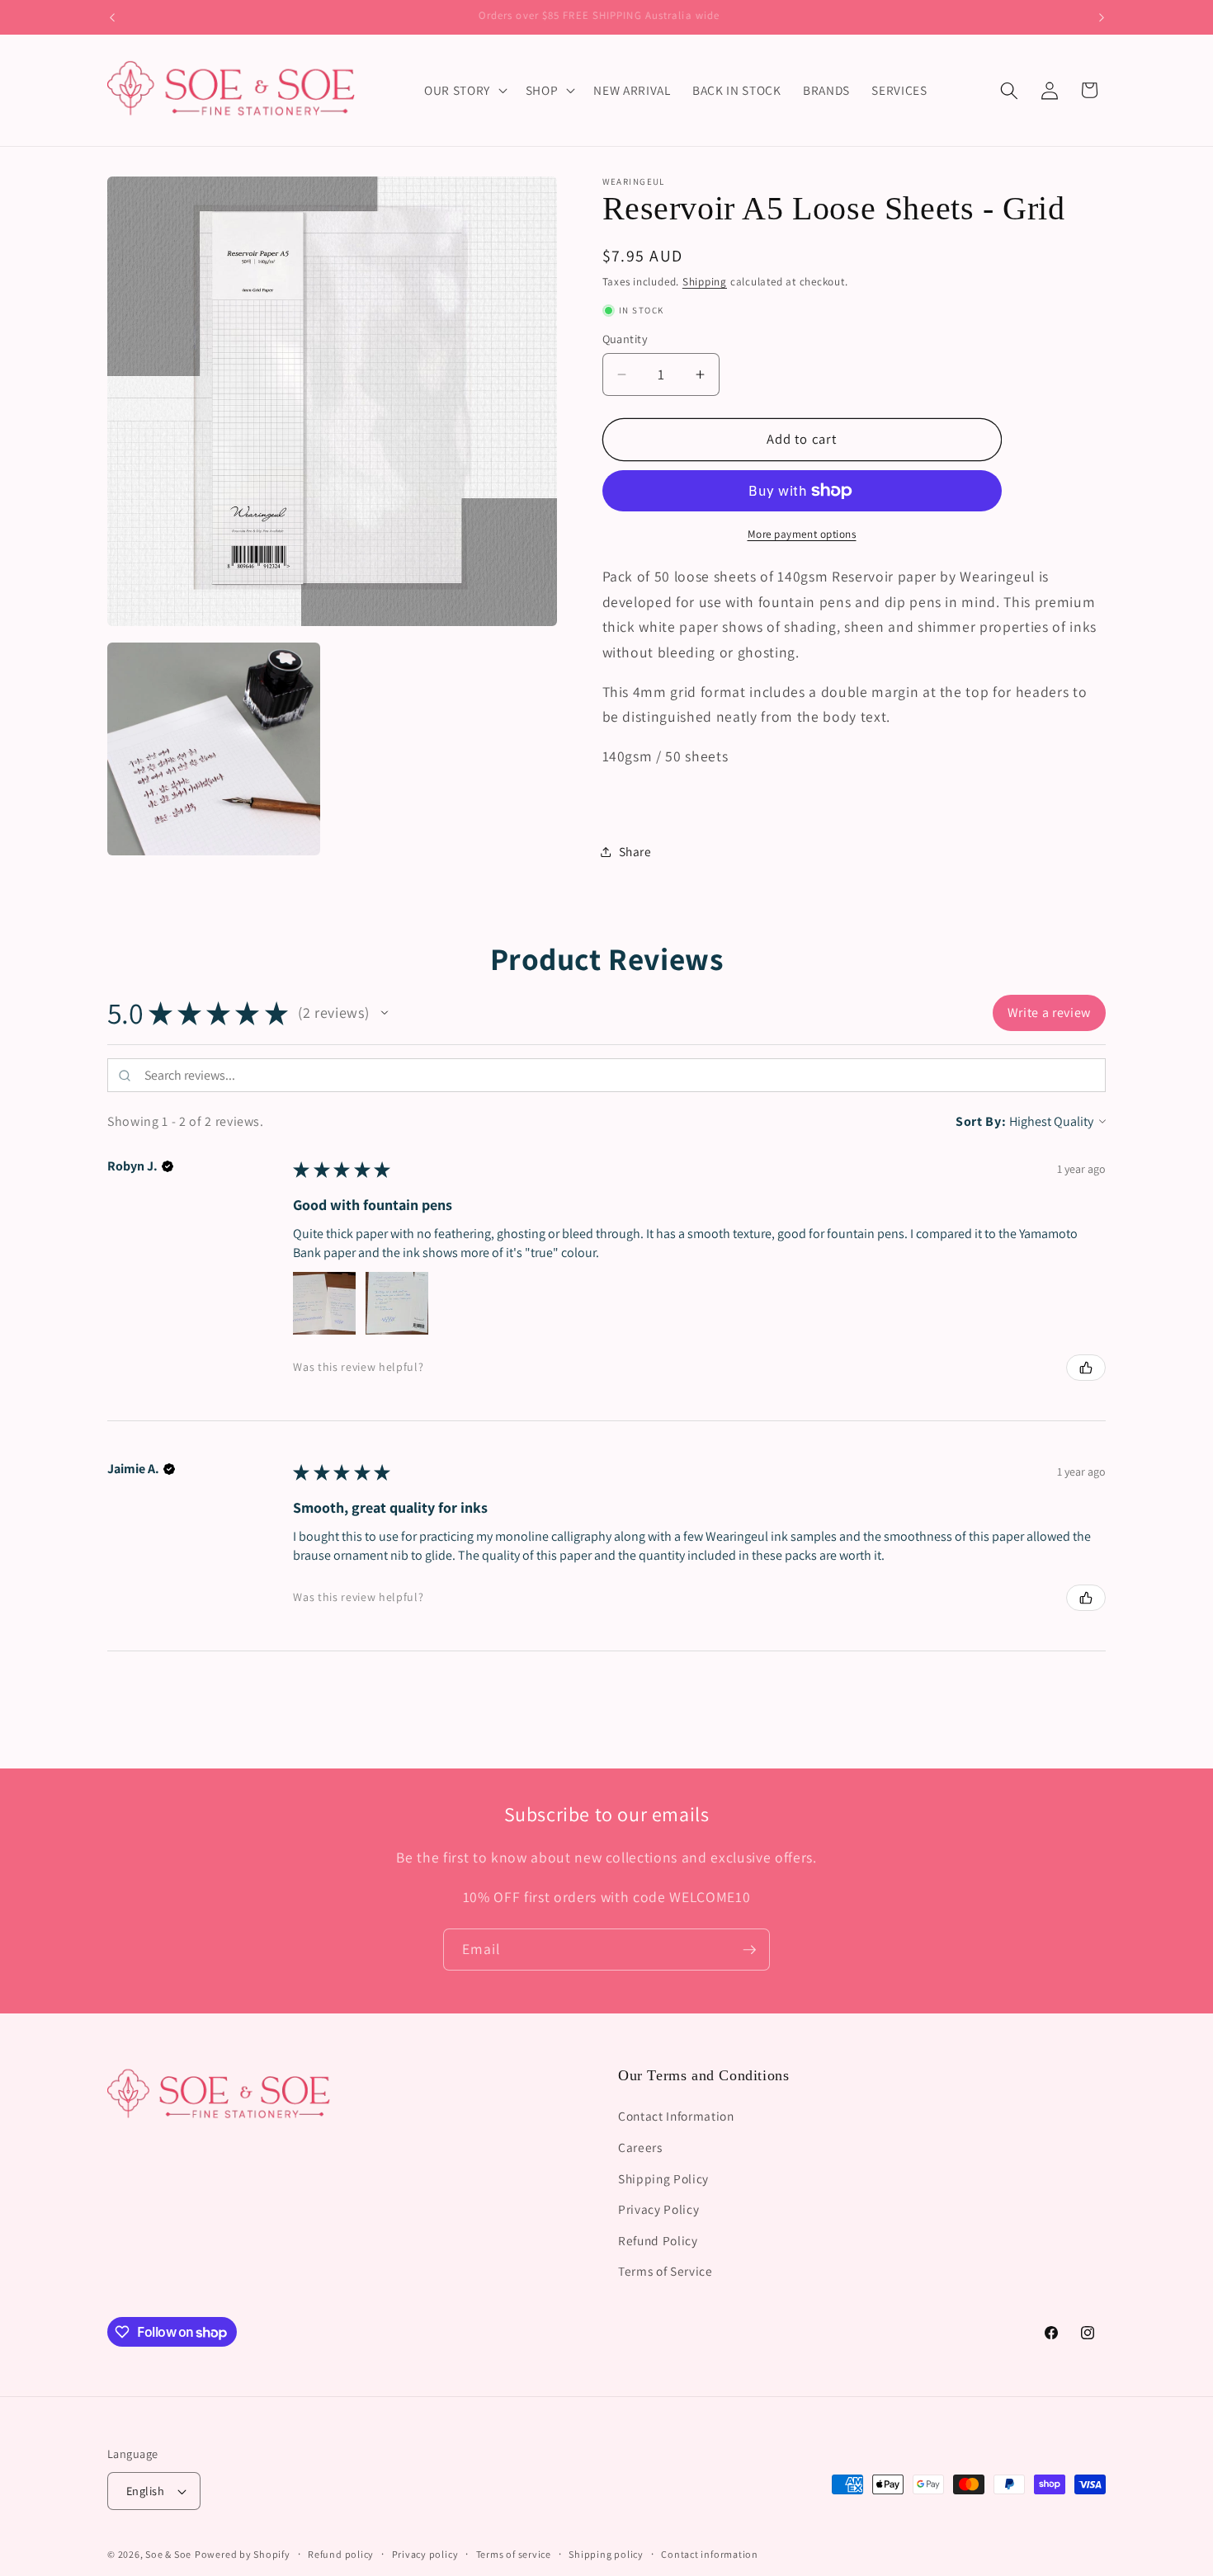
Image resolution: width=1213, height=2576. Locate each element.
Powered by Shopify (243, 2554)
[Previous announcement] (112, 17)
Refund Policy (658, 2240)
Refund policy (341, 2554)
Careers (640, 2147)
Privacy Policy (658, 2209)
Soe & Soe (168, 2554)
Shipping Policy (663, 2178)
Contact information (710, 2554)
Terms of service (514, 2554)
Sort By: (981, 1121)
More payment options (802, 534)
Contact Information (676, 2116)
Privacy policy (425, 2554)
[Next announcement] (1102, 17)
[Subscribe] (749, 1950)
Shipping (705, 282)
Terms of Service (665, 2272)
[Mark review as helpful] (1086, 1368)
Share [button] (635, 851)
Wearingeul (634, 181)
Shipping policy (606, 2554)
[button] (464, 91)
